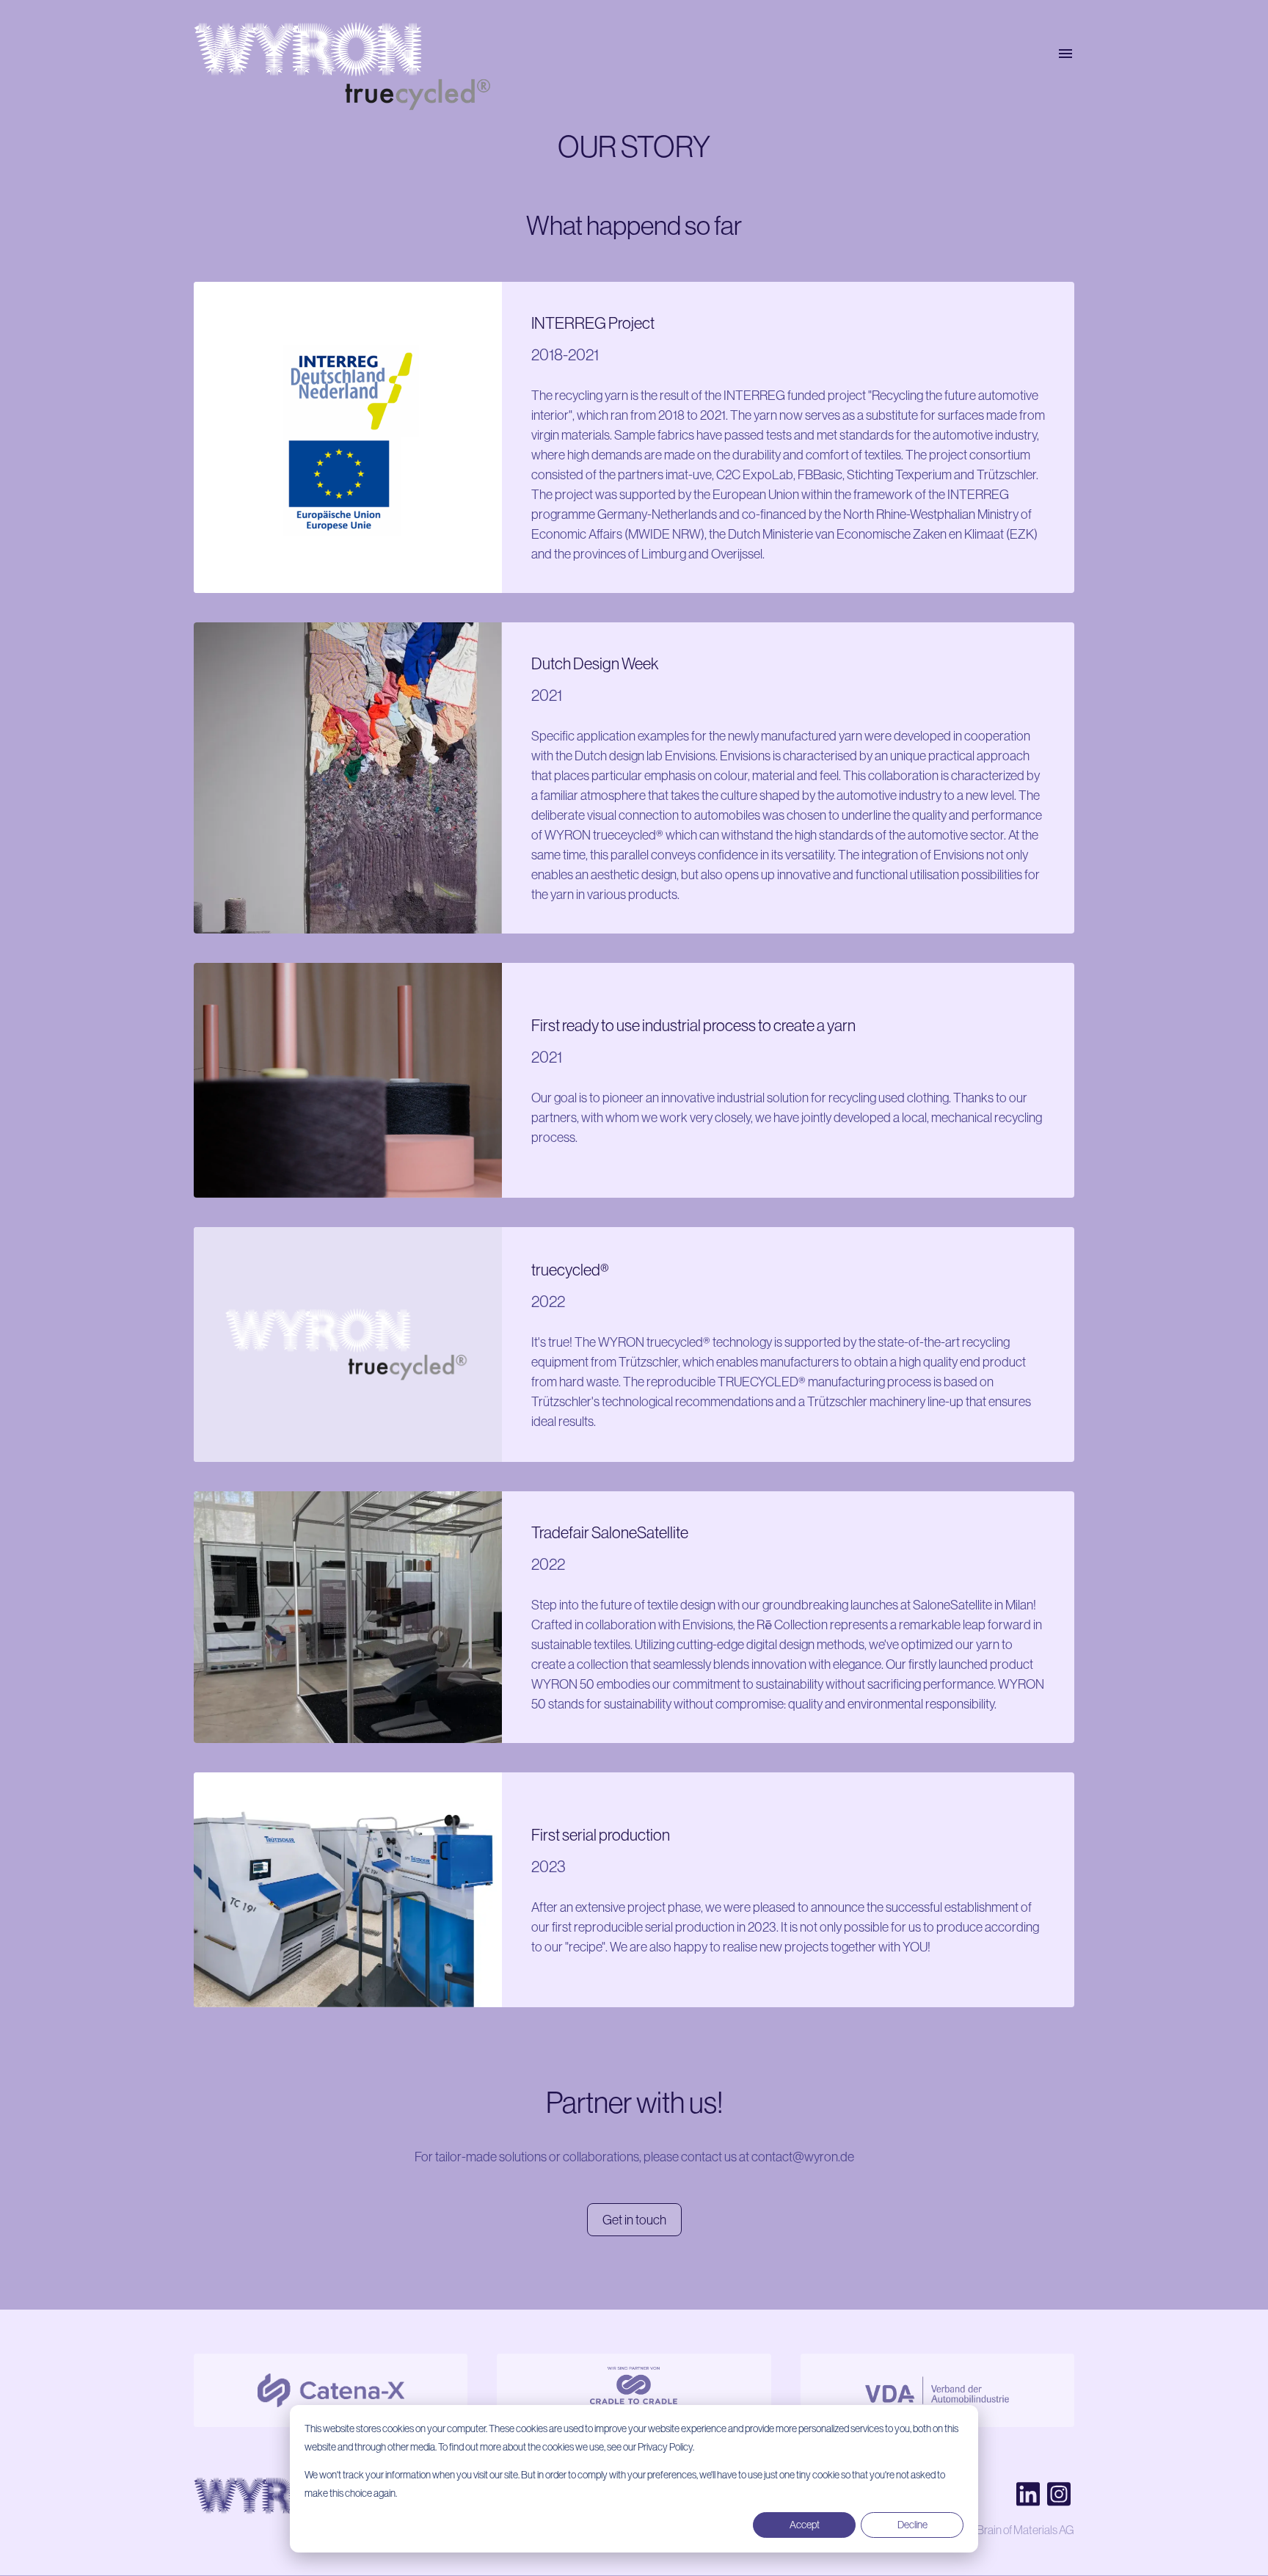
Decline (912, 2525)
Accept (805, 2525)
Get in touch (634, 2220)
